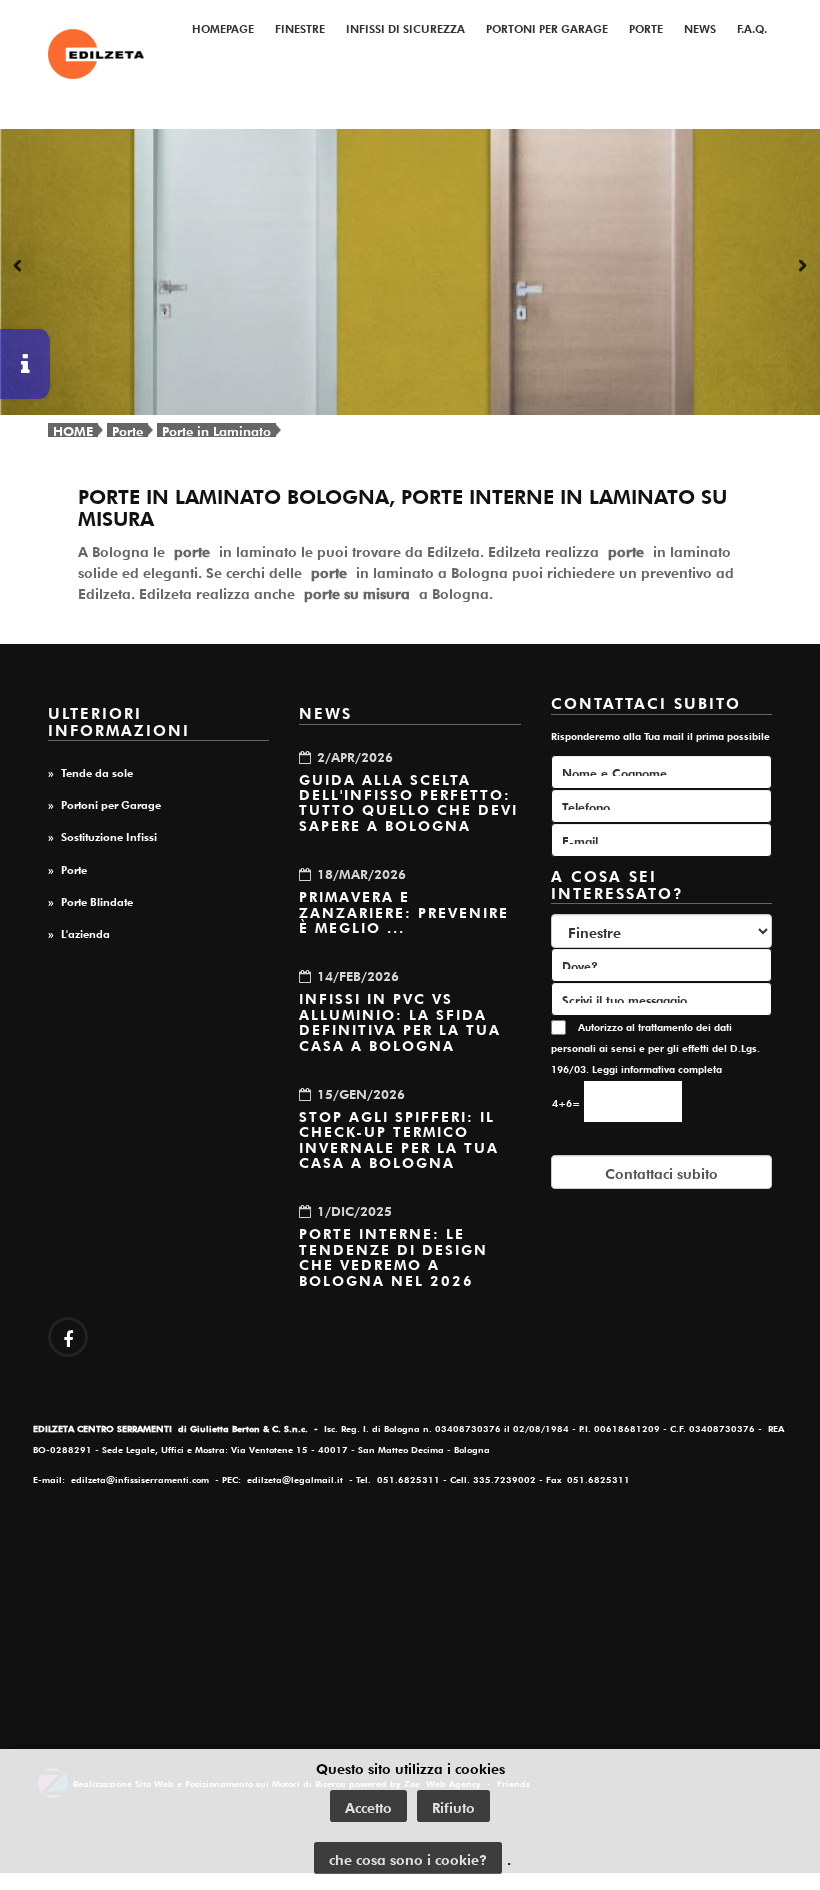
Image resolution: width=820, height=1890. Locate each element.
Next (800, 267)
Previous (20, 267)
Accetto (368, 1806)
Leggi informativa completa (657, 1068)
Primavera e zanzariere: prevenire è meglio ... (404, 910)
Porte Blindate (97, 900)
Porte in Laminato (216, 429)
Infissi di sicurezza (405, 27)
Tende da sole (97, 771)
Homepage (223, 27)
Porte (646, 27)
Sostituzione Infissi (109, 835)
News (700, 27)
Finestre (300, 27)
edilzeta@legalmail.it (295, 1478)
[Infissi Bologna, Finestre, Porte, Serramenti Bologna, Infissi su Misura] (96, 54)
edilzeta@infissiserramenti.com (140, 1478)
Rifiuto (453, 1806)
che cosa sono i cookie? (408, 1858)
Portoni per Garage (547, 27)
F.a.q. (752, 27)
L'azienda (85, 932)
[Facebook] (68, 1337)
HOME (73, 429)
